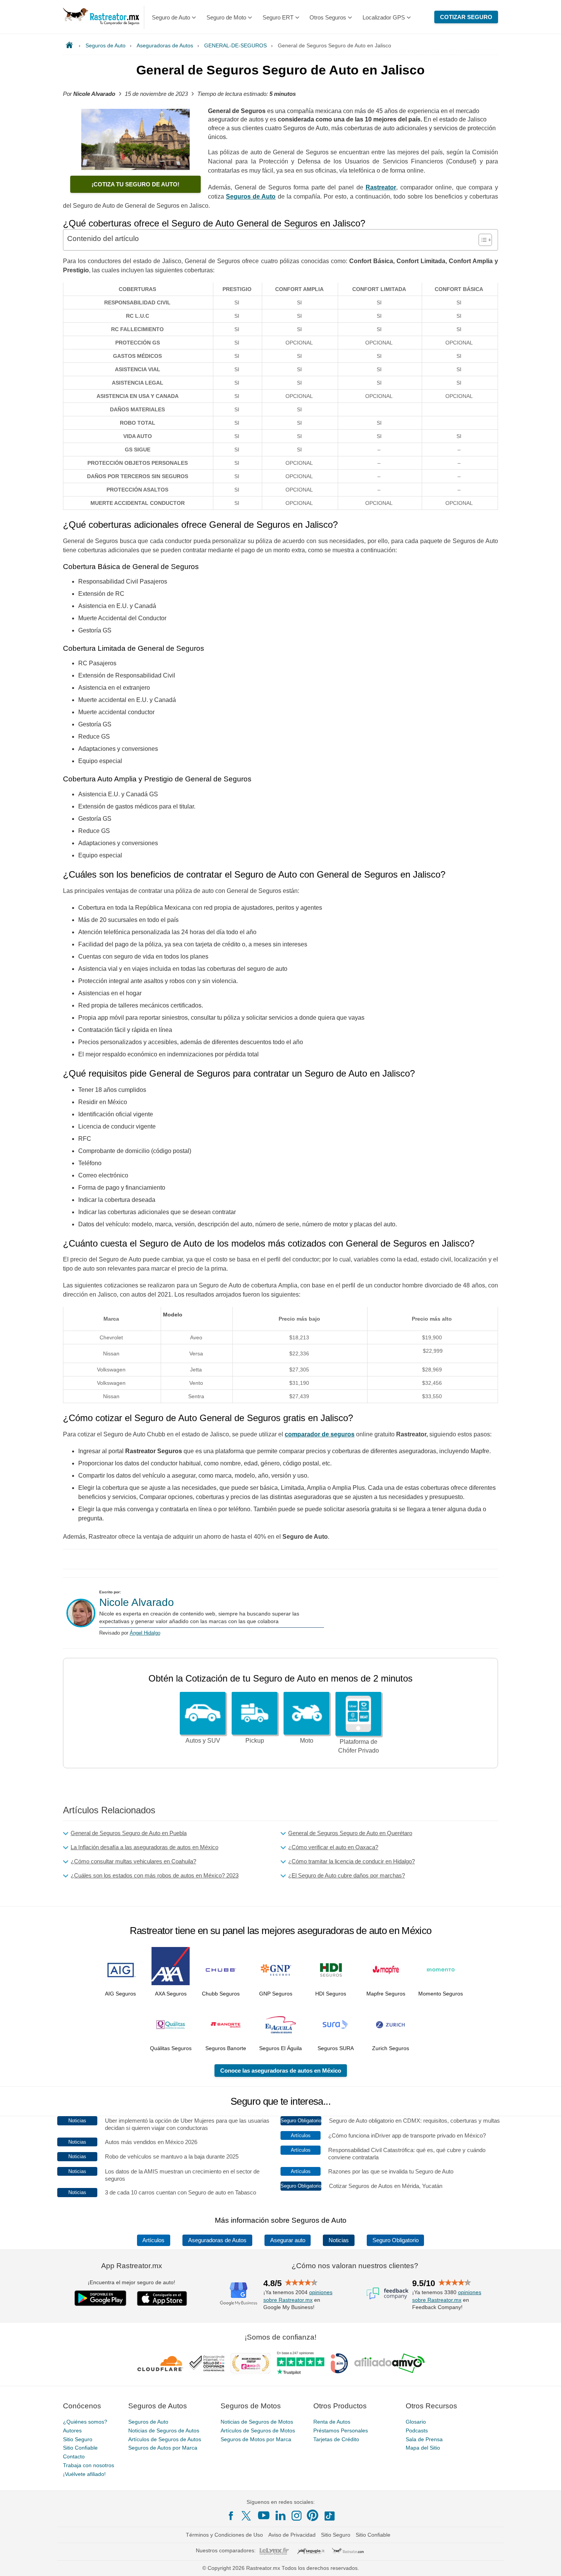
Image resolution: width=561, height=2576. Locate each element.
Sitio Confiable (80, 2448)
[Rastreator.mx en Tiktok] (329, 2515)
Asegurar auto (288, 2240)
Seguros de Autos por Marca (163, 2448)
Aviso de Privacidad (292, 2535)
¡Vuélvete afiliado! (84, 2474)
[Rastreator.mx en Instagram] (297, 2516)
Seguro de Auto (171, 17)
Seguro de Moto (226, 17)
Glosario (416, 2422)
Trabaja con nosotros (89, 2465)
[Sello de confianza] (207, 2363)
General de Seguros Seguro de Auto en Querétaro (350, 1833)
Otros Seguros (328, 17)
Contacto (74, 2456)
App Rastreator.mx (132, 2266)
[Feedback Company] (387, 2293)
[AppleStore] (162, 2298)
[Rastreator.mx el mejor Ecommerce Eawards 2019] (250, 2363)
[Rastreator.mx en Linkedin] (280, 2515)
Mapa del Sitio (423, 2448)
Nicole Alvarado (137, 1602)
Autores (72, 2430)
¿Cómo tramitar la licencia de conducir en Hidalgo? (351, 1861)
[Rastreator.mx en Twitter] (247, 2515)
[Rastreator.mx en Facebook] (231, 2516)
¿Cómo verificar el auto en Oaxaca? (333, 1847)
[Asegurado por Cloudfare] (160, 2363)
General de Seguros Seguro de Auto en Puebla (129, 1833)
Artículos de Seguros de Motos (258, 2430)
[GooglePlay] (100, 2298)
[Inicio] (71, 45)
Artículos (153, 2240)
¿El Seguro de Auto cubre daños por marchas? (347, 1875)
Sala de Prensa (424, 2439)
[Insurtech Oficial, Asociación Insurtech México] (339, 2363)
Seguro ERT (278, 17)
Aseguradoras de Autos (217, 2240)
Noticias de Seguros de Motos (257, 2422)
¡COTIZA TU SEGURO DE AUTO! (135, 184)
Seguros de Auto (148, 2422)
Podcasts (417, 2430)
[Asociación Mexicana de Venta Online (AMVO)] (389, 2363)
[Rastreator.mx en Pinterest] (313, 2515)
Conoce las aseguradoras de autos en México (281, 2071)
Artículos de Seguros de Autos (165, 2439)
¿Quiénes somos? (85, 2422)
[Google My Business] (239, 2293)
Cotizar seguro (466, 17)
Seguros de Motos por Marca (256, 2439)
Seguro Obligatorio (396, 2240)
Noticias (339, 2240)
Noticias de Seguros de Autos (164, 2430)
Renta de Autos (332, 2422)
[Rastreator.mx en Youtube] (264, 2515)
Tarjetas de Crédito (336, 2439)
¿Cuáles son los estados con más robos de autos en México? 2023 (155, 1875)
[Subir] (547, 2562)
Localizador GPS (384, 17)
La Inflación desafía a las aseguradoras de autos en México (144, 1847)
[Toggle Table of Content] (481, 240)
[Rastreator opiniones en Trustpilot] (301, 2363)
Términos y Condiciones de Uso (224, 2535)
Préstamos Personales (341, 2430)
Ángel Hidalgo (145, 1633)
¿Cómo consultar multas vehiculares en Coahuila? (133, 1861)
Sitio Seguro (78, 2439)
